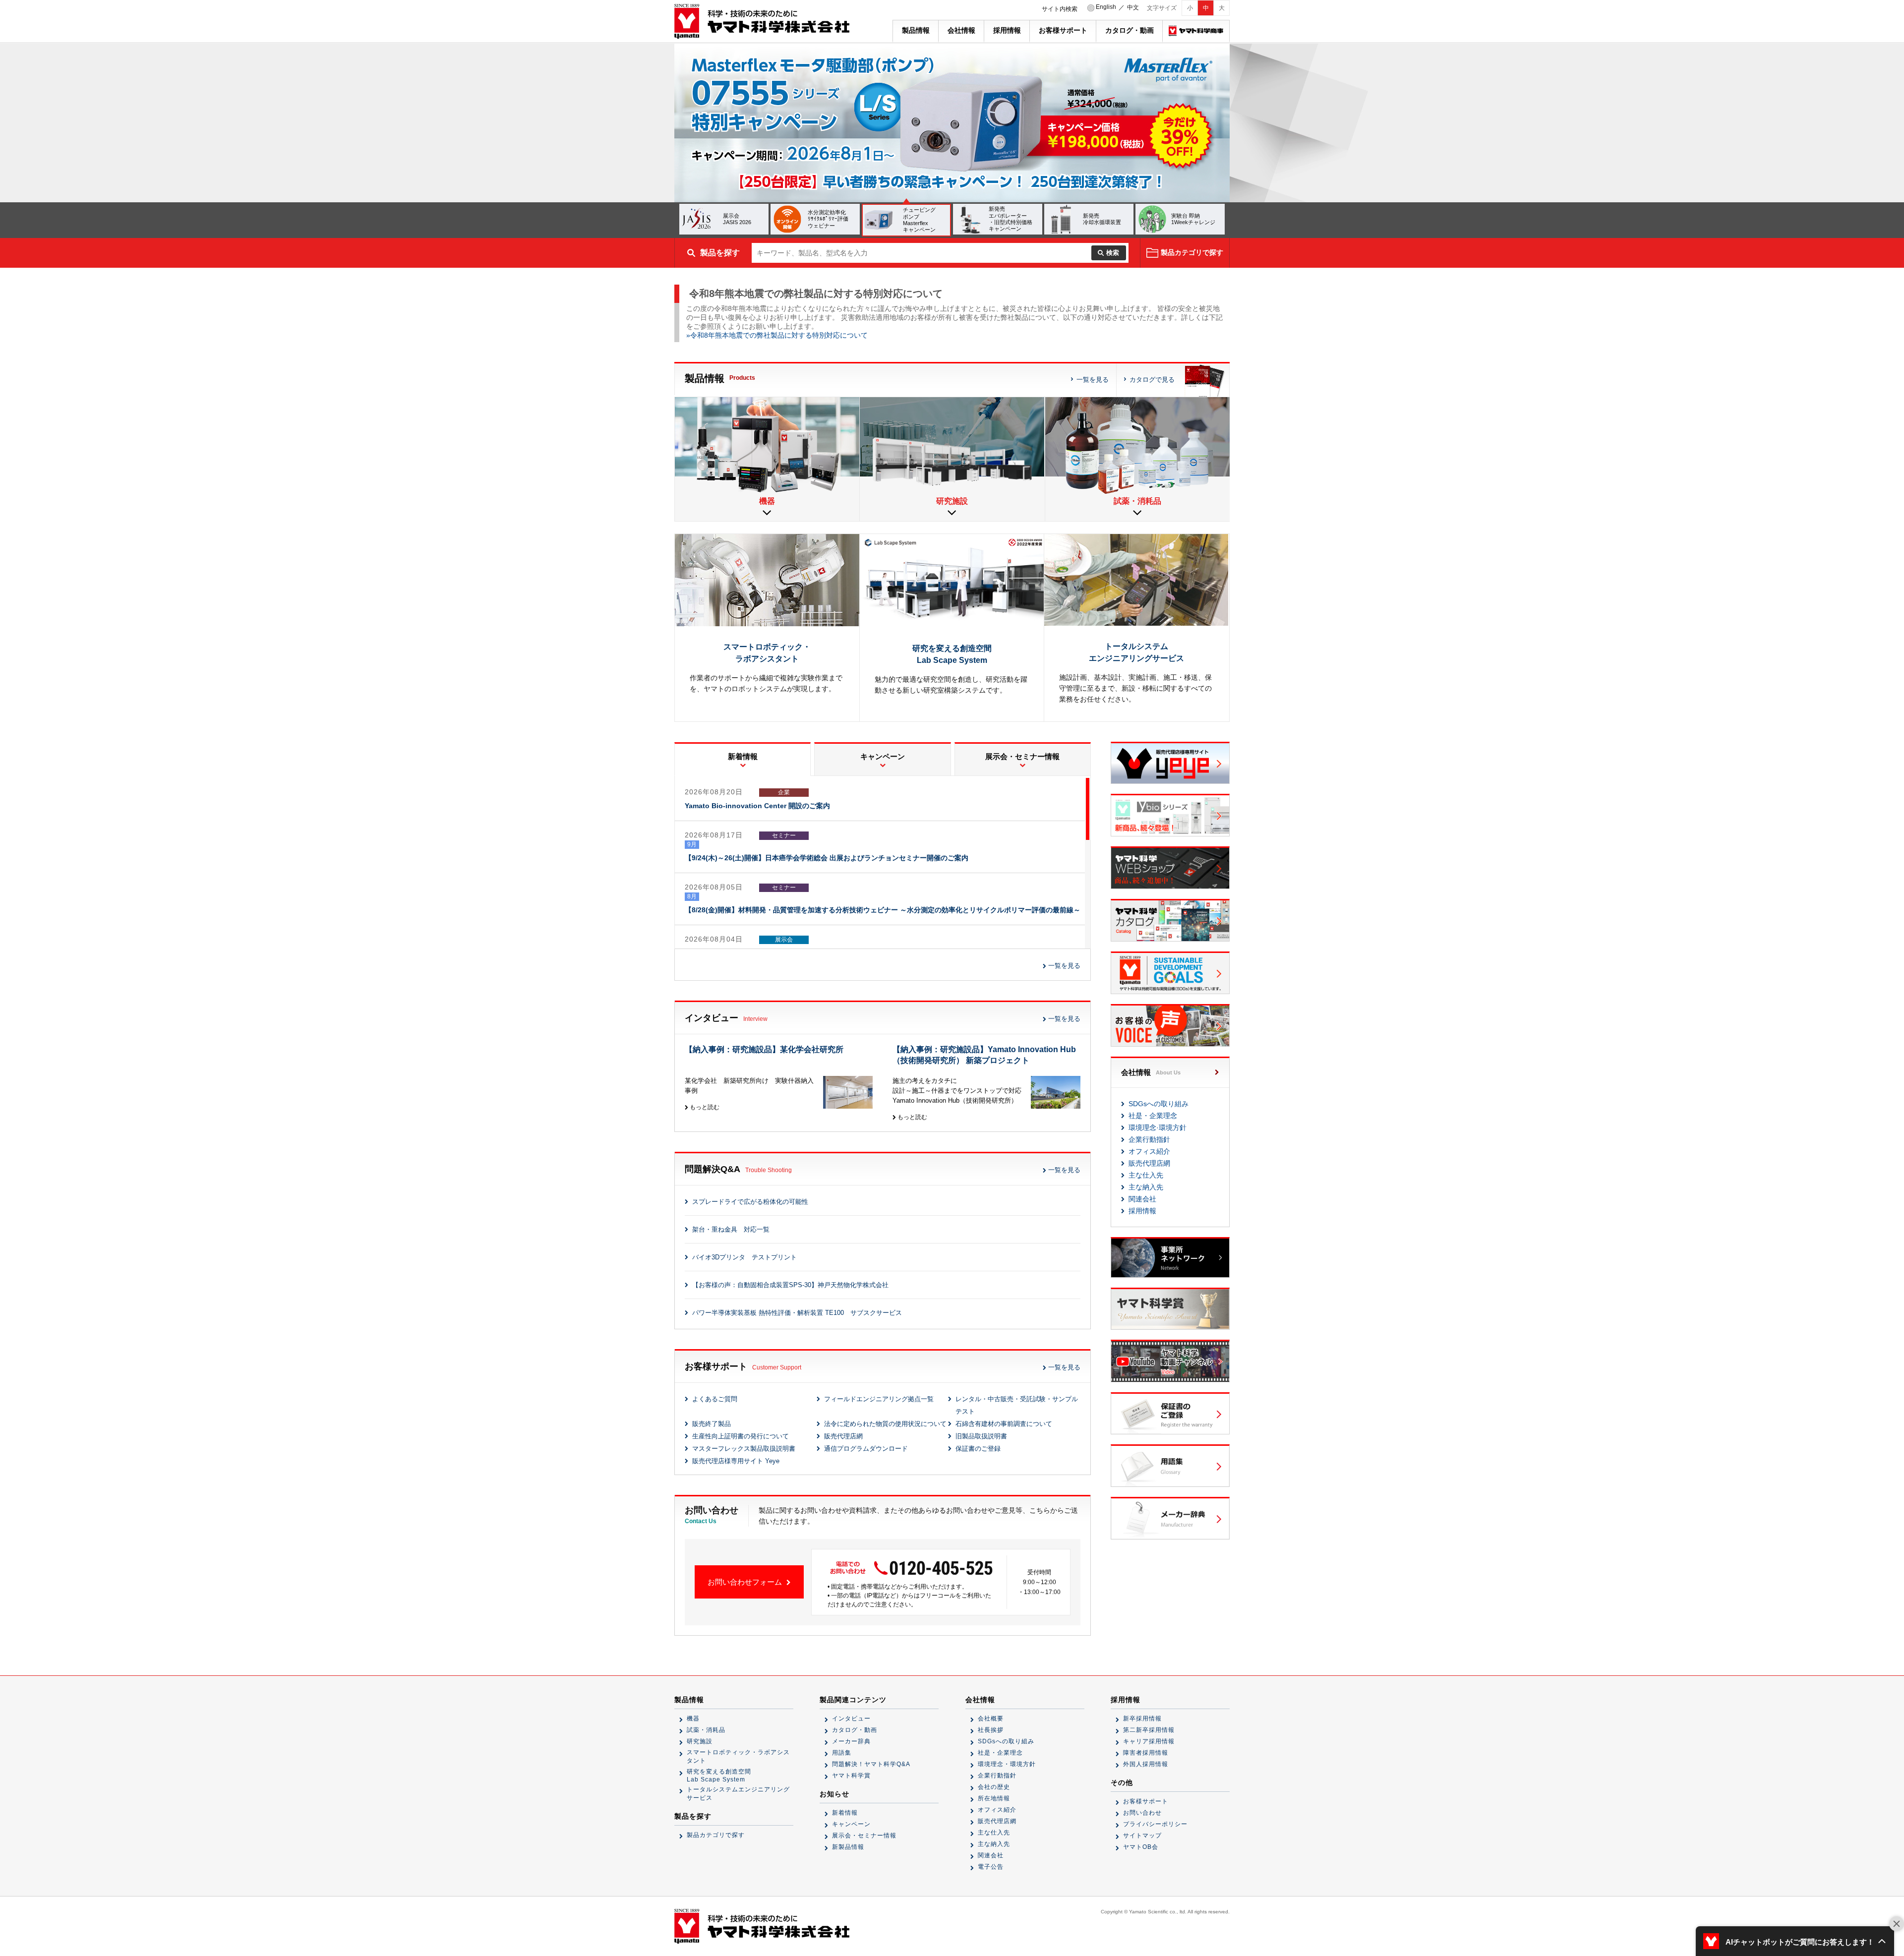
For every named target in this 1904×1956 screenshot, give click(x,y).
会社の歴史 (994, 1787)
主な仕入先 (1146, 1175)
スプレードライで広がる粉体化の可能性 (750, 1202)
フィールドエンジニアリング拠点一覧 (879, 1399)
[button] (1795, 1941)
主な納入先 (1146, 1187)
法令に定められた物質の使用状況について (885, 1424)
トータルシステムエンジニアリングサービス (738, 1794)
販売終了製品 (712, 1424)
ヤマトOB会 (1141, 1847)
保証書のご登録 (978, 1449)
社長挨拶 (991, 1730)
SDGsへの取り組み (1159, 1104)
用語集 (842, 1753)
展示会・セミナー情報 (864, 1836)
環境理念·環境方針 (1158, 1127)
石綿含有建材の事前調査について (1004, 1424)
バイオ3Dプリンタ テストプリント (744, 1257)
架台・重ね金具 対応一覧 (731, 1229)
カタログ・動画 (1130, 30)
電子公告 (991, 1867)
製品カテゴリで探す (716, 1835)
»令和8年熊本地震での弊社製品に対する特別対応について (777, 335)
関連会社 (1142, 1199)
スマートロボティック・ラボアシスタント (738, 1756)
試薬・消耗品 (706, 1730)
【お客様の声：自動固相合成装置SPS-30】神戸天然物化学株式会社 (790, 1285)
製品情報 (916, 30)
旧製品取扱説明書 (981, 1436)
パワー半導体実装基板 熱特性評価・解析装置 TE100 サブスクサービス (797, 1313)
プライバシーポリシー (1155, 1824)
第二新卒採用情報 (1149, 1730)
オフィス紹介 (1149, 1151)
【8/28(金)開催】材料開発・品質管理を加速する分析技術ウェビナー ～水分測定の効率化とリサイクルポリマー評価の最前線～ (883, 910)
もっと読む (704, 1107)
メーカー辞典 (851, 1741)
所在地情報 (994, 1798)
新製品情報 (848, 1847)
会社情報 (961, 30)
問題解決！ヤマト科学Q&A (871, 1764)
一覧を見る (1093, 380)
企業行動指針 (1149, 1139)
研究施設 (700, 1741)
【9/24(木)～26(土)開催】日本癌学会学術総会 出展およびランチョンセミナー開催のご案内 (827, 858)
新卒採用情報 (1142, 1719)
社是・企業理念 (1153, 1116)
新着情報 (845, 1813)
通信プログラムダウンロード (866, 1449)
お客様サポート (1063, 30)
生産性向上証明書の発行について (741, 1436)
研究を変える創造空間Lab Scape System (719, 1776)
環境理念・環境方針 (1007, 1764)
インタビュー (851, 1719)
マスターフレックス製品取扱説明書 (744, 1449)
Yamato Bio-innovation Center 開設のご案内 (757, 806)
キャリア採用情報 (1149, 1741)
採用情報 (1007, 30)
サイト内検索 (1060, 9)
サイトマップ (1142, 1836)
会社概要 (991, 1719)
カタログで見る (1152, 380)
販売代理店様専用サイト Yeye (736, 1461)
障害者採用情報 (1146, 1753)
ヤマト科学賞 (851, 1776)
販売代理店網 (843, 1436)
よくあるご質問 (715, 1399)
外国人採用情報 (1146, 1764)
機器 (693, 1719)
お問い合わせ (1142, 1813)
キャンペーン (851, 1824)
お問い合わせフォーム (746, 1582)
